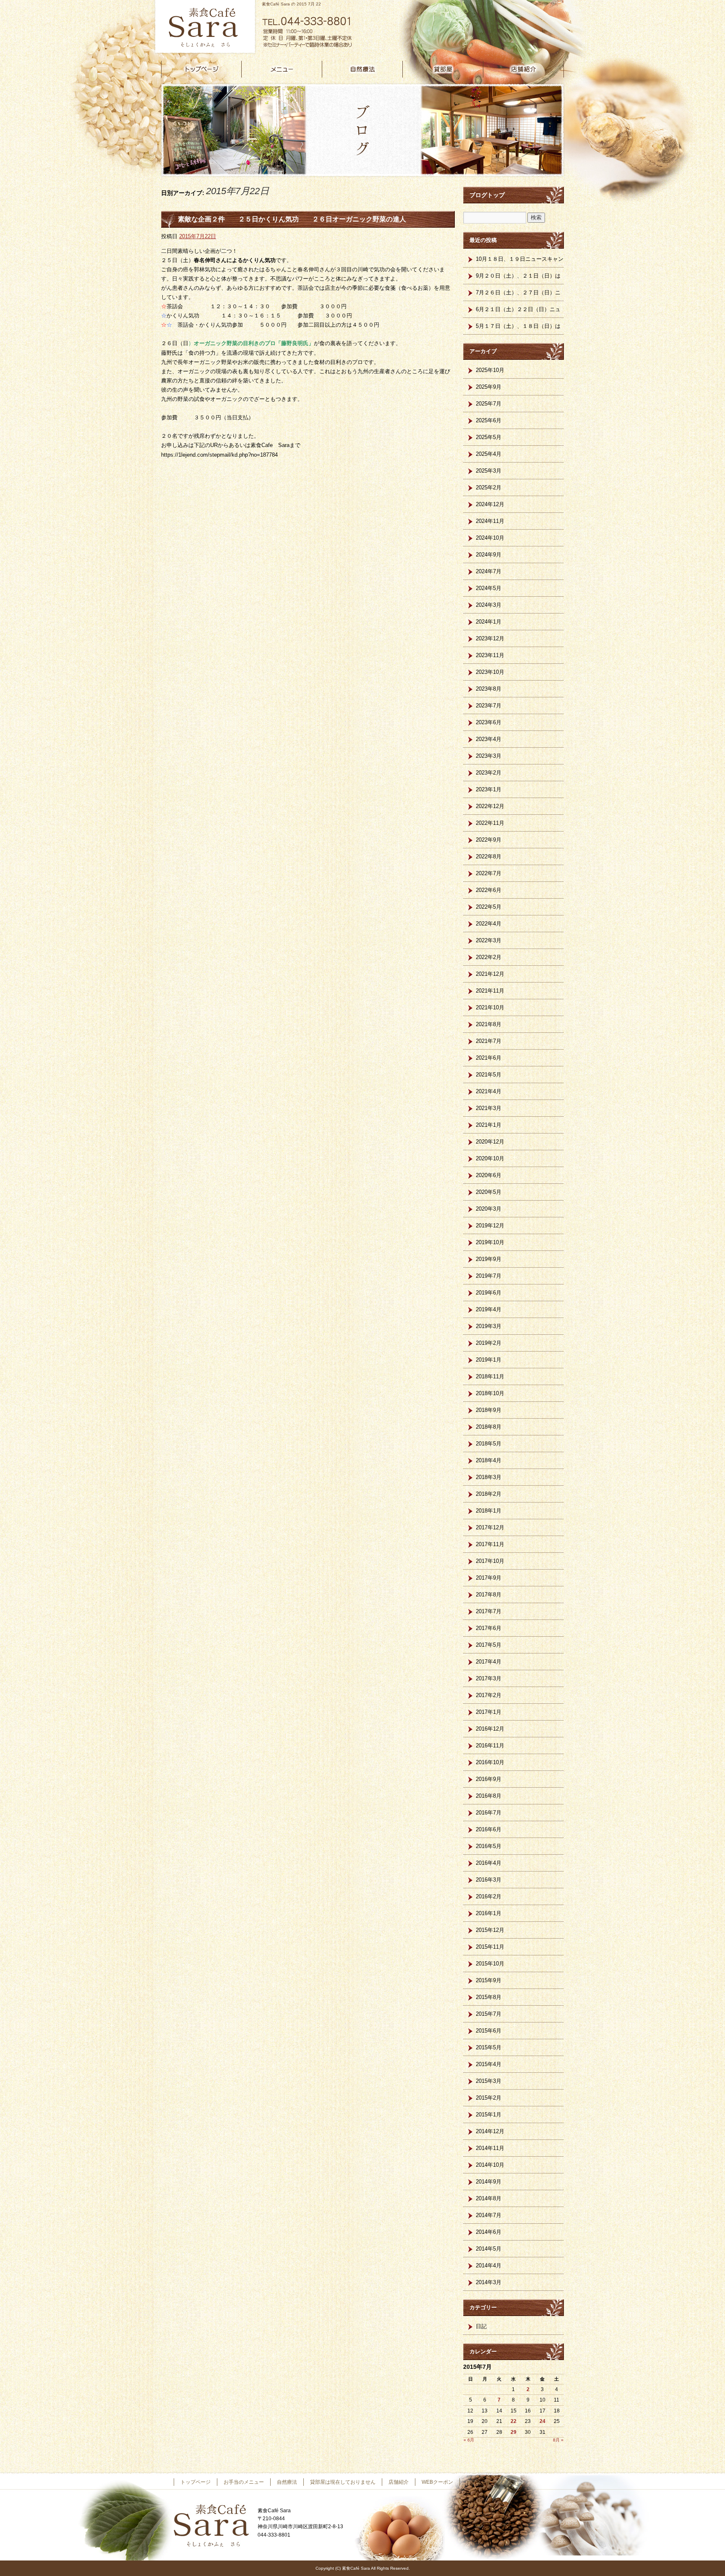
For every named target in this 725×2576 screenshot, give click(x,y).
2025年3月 (489, 471)
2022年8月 (489, 857)
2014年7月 (489, 2215)
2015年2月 (489, 2098)
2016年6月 (489, 1829)
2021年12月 (490, 974)
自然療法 (362, 69)
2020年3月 (489, 1209)
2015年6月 (489, 2031)
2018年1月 (489, 1511)
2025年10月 (490, 370)
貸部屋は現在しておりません (443, 69)
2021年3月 (489, 1108)
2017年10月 (490, 1561)
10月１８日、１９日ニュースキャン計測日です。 (520, 262)
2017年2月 (489, 1695)
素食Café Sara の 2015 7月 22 (291, 4)
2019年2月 (489, 1343)
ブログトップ (487, 195)
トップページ (201, 69)
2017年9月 (489, 1578)
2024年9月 (489, 555)
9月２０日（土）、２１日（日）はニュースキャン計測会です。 (518, 278)
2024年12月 (490, 504)
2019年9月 (489, 1259)
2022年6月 (489, 890)
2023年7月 (489, 706)
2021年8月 (489, 1024)
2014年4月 (489, 2265)
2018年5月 (489, 1444)
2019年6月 (489, 1293)
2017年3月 (489, 1678)
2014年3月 (489, 2282)
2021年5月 (489, 1075)
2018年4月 (489, 1460)
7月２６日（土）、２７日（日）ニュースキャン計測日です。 (518, 295)
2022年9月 (489, 840)
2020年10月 (490, 1158)
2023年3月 (489, 756)
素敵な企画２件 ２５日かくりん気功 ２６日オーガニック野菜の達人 (292, 219)
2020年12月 (490, 1142)
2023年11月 (490, 655)
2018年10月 (490, 1393)
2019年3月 (489, 1326)
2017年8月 (489, 1595)
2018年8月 (489, 1427)
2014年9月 (489, 2182)
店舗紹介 (524, 69)
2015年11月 (490, 1947)
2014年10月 (490, 2165)
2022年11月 (490, 823)
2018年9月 (489, 1410)
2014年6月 (489, 2232)
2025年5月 (489, 437)
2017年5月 (489, 1645)
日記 (481, 2326)
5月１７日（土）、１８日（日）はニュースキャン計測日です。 (518, 329)
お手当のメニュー (282, 69)
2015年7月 (489, 2014)
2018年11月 (490, 1376)
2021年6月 (489, 1058)
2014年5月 (489, 2249)
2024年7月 (489, 571)
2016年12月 (490, 1729)
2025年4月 (489, 454)
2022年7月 (489, 873)
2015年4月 (489, 2064)
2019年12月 (490, 1226)
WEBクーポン (437, 2482)
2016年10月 (490, 1762)
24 (542, 2421)
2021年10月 (490, 1007)
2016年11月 (490, 1745)
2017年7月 (489, 1611)
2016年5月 (489, 1846)
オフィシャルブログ (489, 2482)
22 (514, 2421)
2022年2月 (489, 957)
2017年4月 (489, 1662)
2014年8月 (489, 2198)
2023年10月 (490, 672)
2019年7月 (489, 1276)
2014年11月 (490, 2148)
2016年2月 (489, 1896)
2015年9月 (489, 1980)
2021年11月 (490, 991)
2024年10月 (490, 538)
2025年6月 (489, 420)
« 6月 (469, 2440)
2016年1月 (489, 1913)
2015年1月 (489, 2115)
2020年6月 (489, 1175)
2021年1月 (489, 1125)
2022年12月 (490, 806)
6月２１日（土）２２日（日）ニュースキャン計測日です (518, 312)
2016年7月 (489, 1813)
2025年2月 (489, 487)
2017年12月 (490, 1527)
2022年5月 (489, 907)
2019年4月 (489, 1309)
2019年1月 (489, 1360)
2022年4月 (489, 924)
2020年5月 (489, 1192)
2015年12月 (490, 1930)
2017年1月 (489, 1712)
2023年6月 (489, 722)
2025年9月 (489, 387)
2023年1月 (489, 789)
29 (514, 2432)
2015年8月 (489, 1997)
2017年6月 (489, 1628)
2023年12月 (490, 638)
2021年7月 (489, 1041)
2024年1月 (489, 622)
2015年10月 (490, 1964)
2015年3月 (489, 2081)
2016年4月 (489, 1863)
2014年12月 (490, 2131)
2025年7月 (489, 404)
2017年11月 (490, 1544)
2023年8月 (489, 689)
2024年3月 (489, 605)
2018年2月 (489, 1494)
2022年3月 (489, 940)
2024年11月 (490, 521)
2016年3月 (489, 1880)
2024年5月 (489, 588)
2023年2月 (489, 773)
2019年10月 (490, 1242)
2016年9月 (489, 1779)
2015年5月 (489, 2047)
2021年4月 (489, 1091)
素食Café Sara (203, 27)
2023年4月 (489, 739)
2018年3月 (489, 1477)
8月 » (558, 2440)
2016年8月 (489, 1796)
